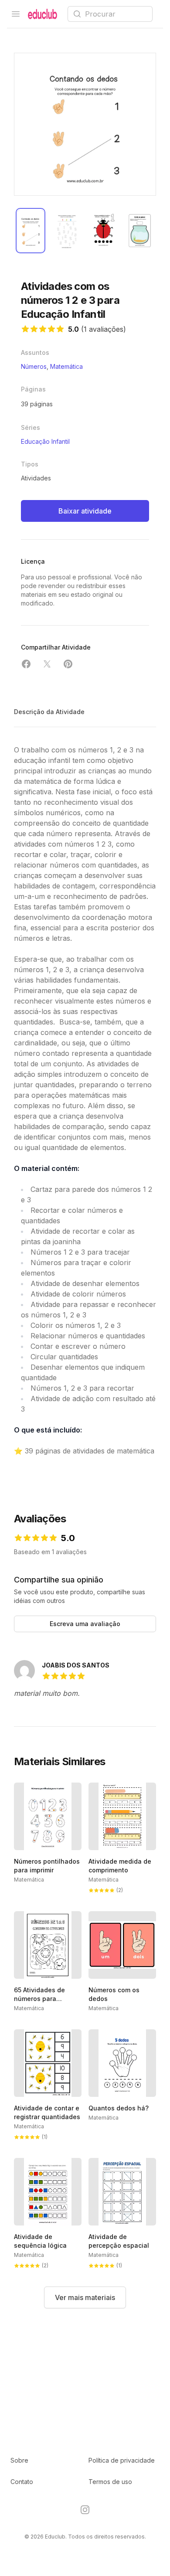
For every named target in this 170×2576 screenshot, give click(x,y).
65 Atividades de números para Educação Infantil (41, 1999)
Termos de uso (110, 2482)
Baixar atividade (85, 511)
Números (34, 366)
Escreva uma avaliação (85, 1624)
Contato (22, 2482)
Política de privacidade (122, 2460)
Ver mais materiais (85, 2297)
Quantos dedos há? (119, 2108)
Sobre (19, 2460)
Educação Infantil (45, 441)
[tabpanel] (85, 124)
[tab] (31, 231)
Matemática (66, 366)
